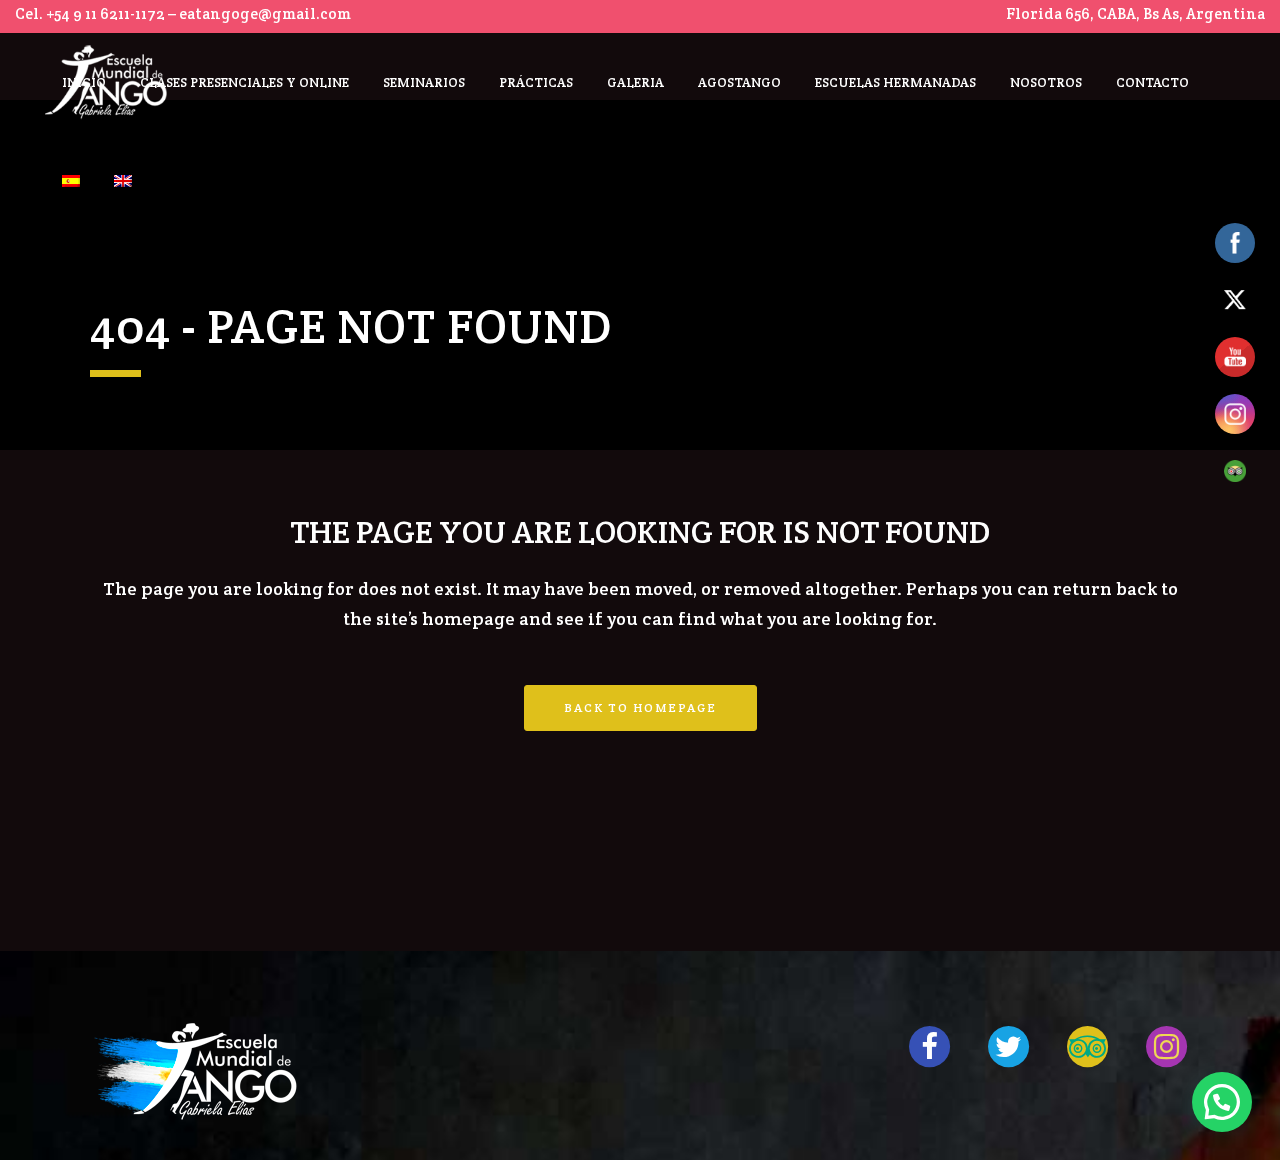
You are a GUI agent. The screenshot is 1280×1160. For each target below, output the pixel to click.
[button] (1222, 1102)
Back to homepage (640, 707)
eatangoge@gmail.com (265, 13)
